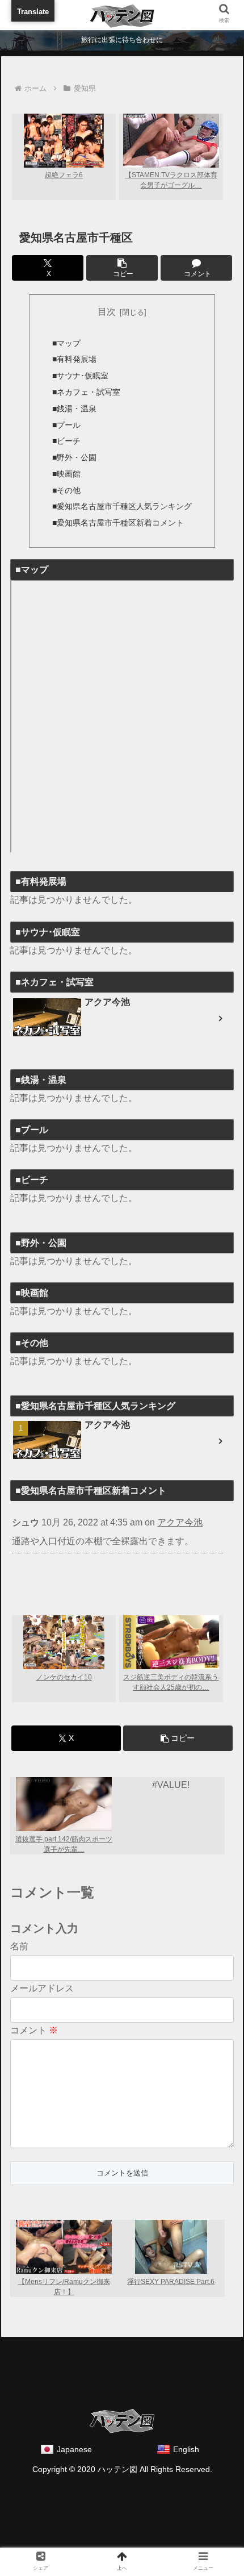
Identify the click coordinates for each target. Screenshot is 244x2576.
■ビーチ (66, 441)
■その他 (66, 490)
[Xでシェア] (39, 1947)
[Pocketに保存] (205, 1947)
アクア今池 (180, 1522)
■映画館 (66, 474)
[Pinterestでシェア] (94, 1977)
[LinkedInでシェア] (150, 1977)
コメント (34, 2030)
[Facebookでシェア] (94, 1947)
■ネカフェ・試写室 (86, 392)
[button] (122, 268)
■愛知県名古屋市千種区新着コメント (118, 523)
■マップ (66, 343)
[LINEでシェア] (39, 1977)
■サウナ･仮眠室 (80, 376)
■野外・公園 (74, 457)
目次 (107, 312)
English (186, 2449)
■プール (66, 425)
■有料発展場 (74, 359)
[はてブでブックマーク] (150, 1947)
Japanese (74, 2449)
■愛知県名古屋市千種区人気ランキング (122, 506)
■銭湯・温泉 (74, 409)
